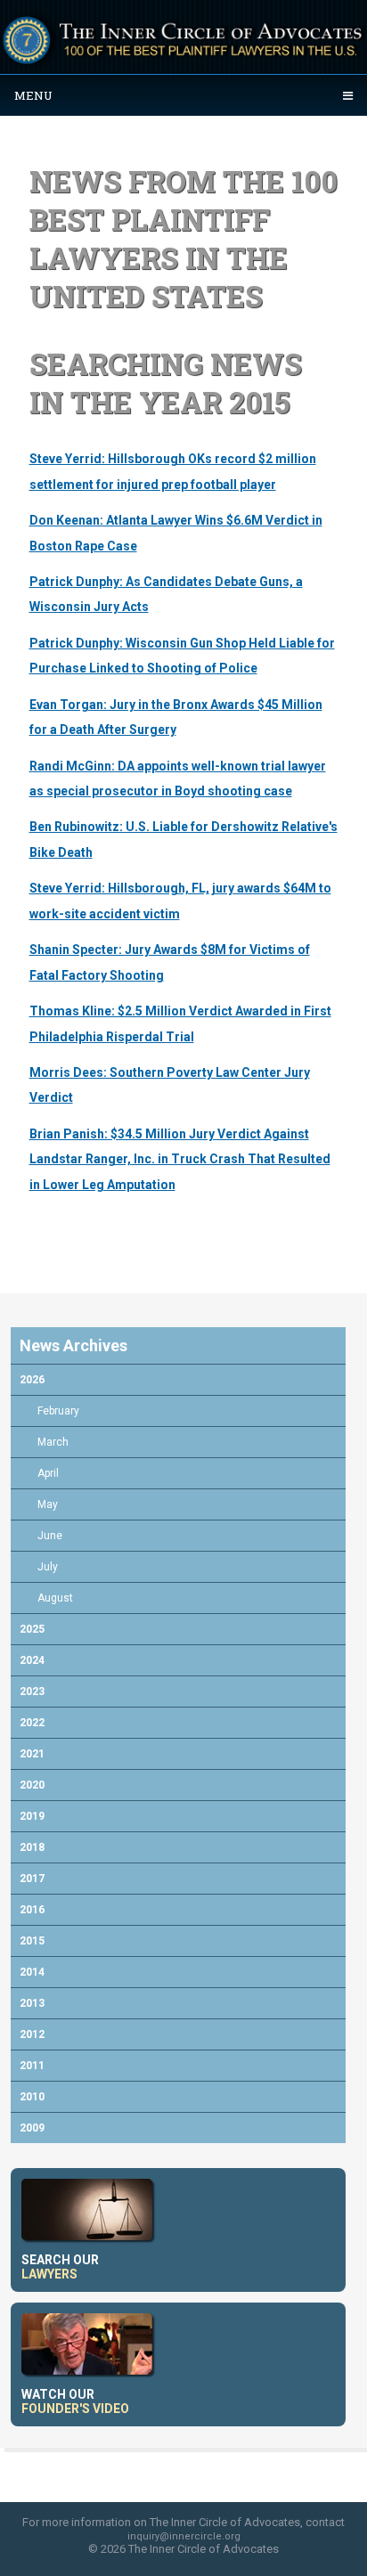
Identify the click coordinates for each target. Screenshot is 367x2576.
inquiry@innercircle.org (184, 2536)
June (50, 1536)
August (55, 1598)
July (48, 1567)
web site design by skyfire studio (184, 2570)
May (48, 1504)
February (58, 1411)
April (48, 1473)
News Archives (73, 1345)
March (53, 1442)
